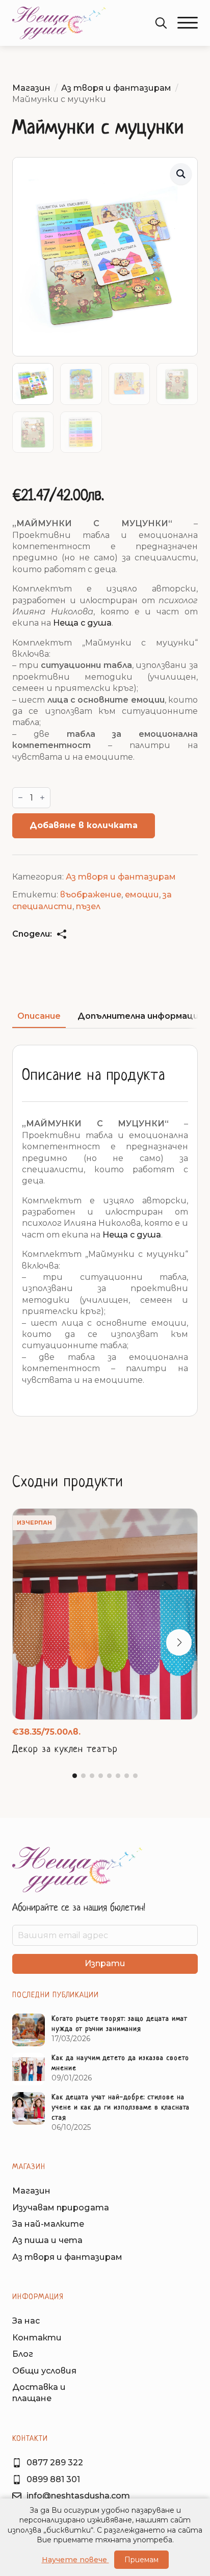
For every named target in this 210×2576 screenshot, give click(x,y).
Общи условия (44, 2371)
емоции (142, 895)
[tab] (39, 1016)
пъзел (88, 906)
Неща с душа (82, 623)
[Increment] (42, 798)
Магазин (31, 88)
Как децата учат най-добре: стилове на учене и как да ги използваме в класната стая (121, 2108)
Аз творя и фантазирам (116, 88)
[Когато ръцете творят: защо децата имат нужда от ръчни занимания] (29, 2030)
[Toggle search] (161, 23)
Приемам (141, 2560)
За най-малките (48, 2224)
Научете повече (75, 2560)
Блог (23, 2354)
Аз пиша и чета (47, 2240)
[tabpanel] (105, 1231)
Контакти (37, 2338)
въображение (91, 895)
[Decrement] (20, 798)
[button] (188, 23)
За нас (26, 2321)
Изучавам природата (61, 2208)
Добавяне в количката (84, 825)
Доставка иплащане (39, 2393)
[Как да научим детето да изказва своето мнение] (29, 2069)
